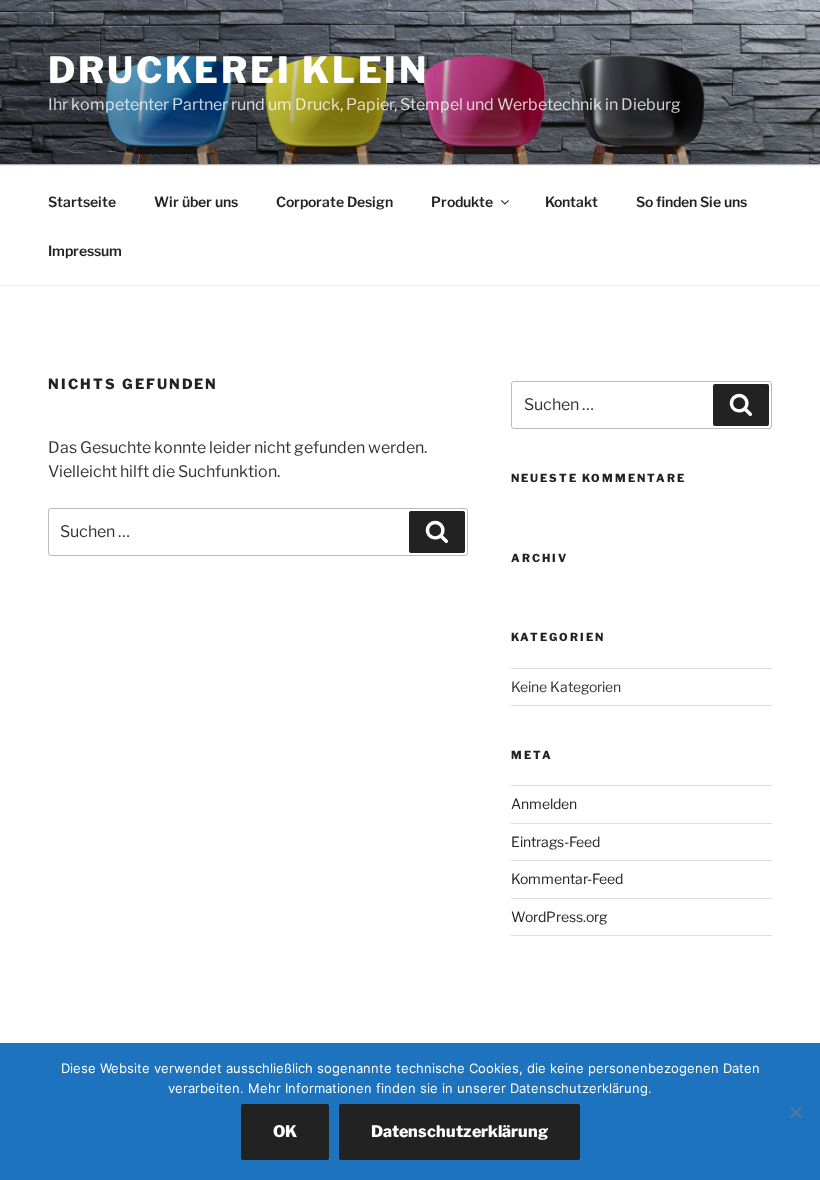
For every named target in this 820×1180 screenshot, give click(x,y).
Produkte (462, 201)
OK (285, 1131)
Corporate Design (334, 201)
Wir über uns (196, 201)
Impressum (85, 250)
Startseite (82, 201)
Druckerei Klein (238, 70)
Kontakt (571, 201)
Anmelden (544, 803)
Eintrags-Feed (555, 841)
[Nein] (795, 1112)
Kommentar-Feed (567, 878)
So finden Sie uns (691, 201)
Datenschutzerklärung (459, 1131)
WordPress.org (559, 916)
